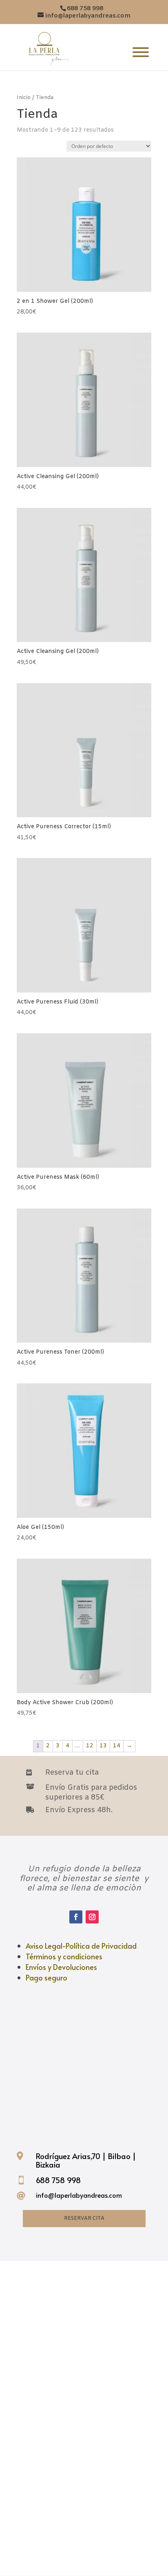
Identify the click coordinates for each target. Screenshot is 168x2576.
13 (103, 1746)
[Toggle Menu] (141, 52)
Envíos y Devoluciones (61, 1967)
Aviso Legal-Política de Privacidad (81, 1946)
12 (90, 1746)
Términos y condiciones (64, 1956)
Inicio (24, 98)
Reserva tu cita (72, 1773)
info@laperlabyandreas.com (79, 2195)
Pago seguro (46, 1977)
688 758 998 (58, 2180)
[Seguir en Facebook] (76, 1917)
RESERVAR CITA (84, 2219)
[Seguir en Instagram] (92, 1917)
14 (117, 1746)
